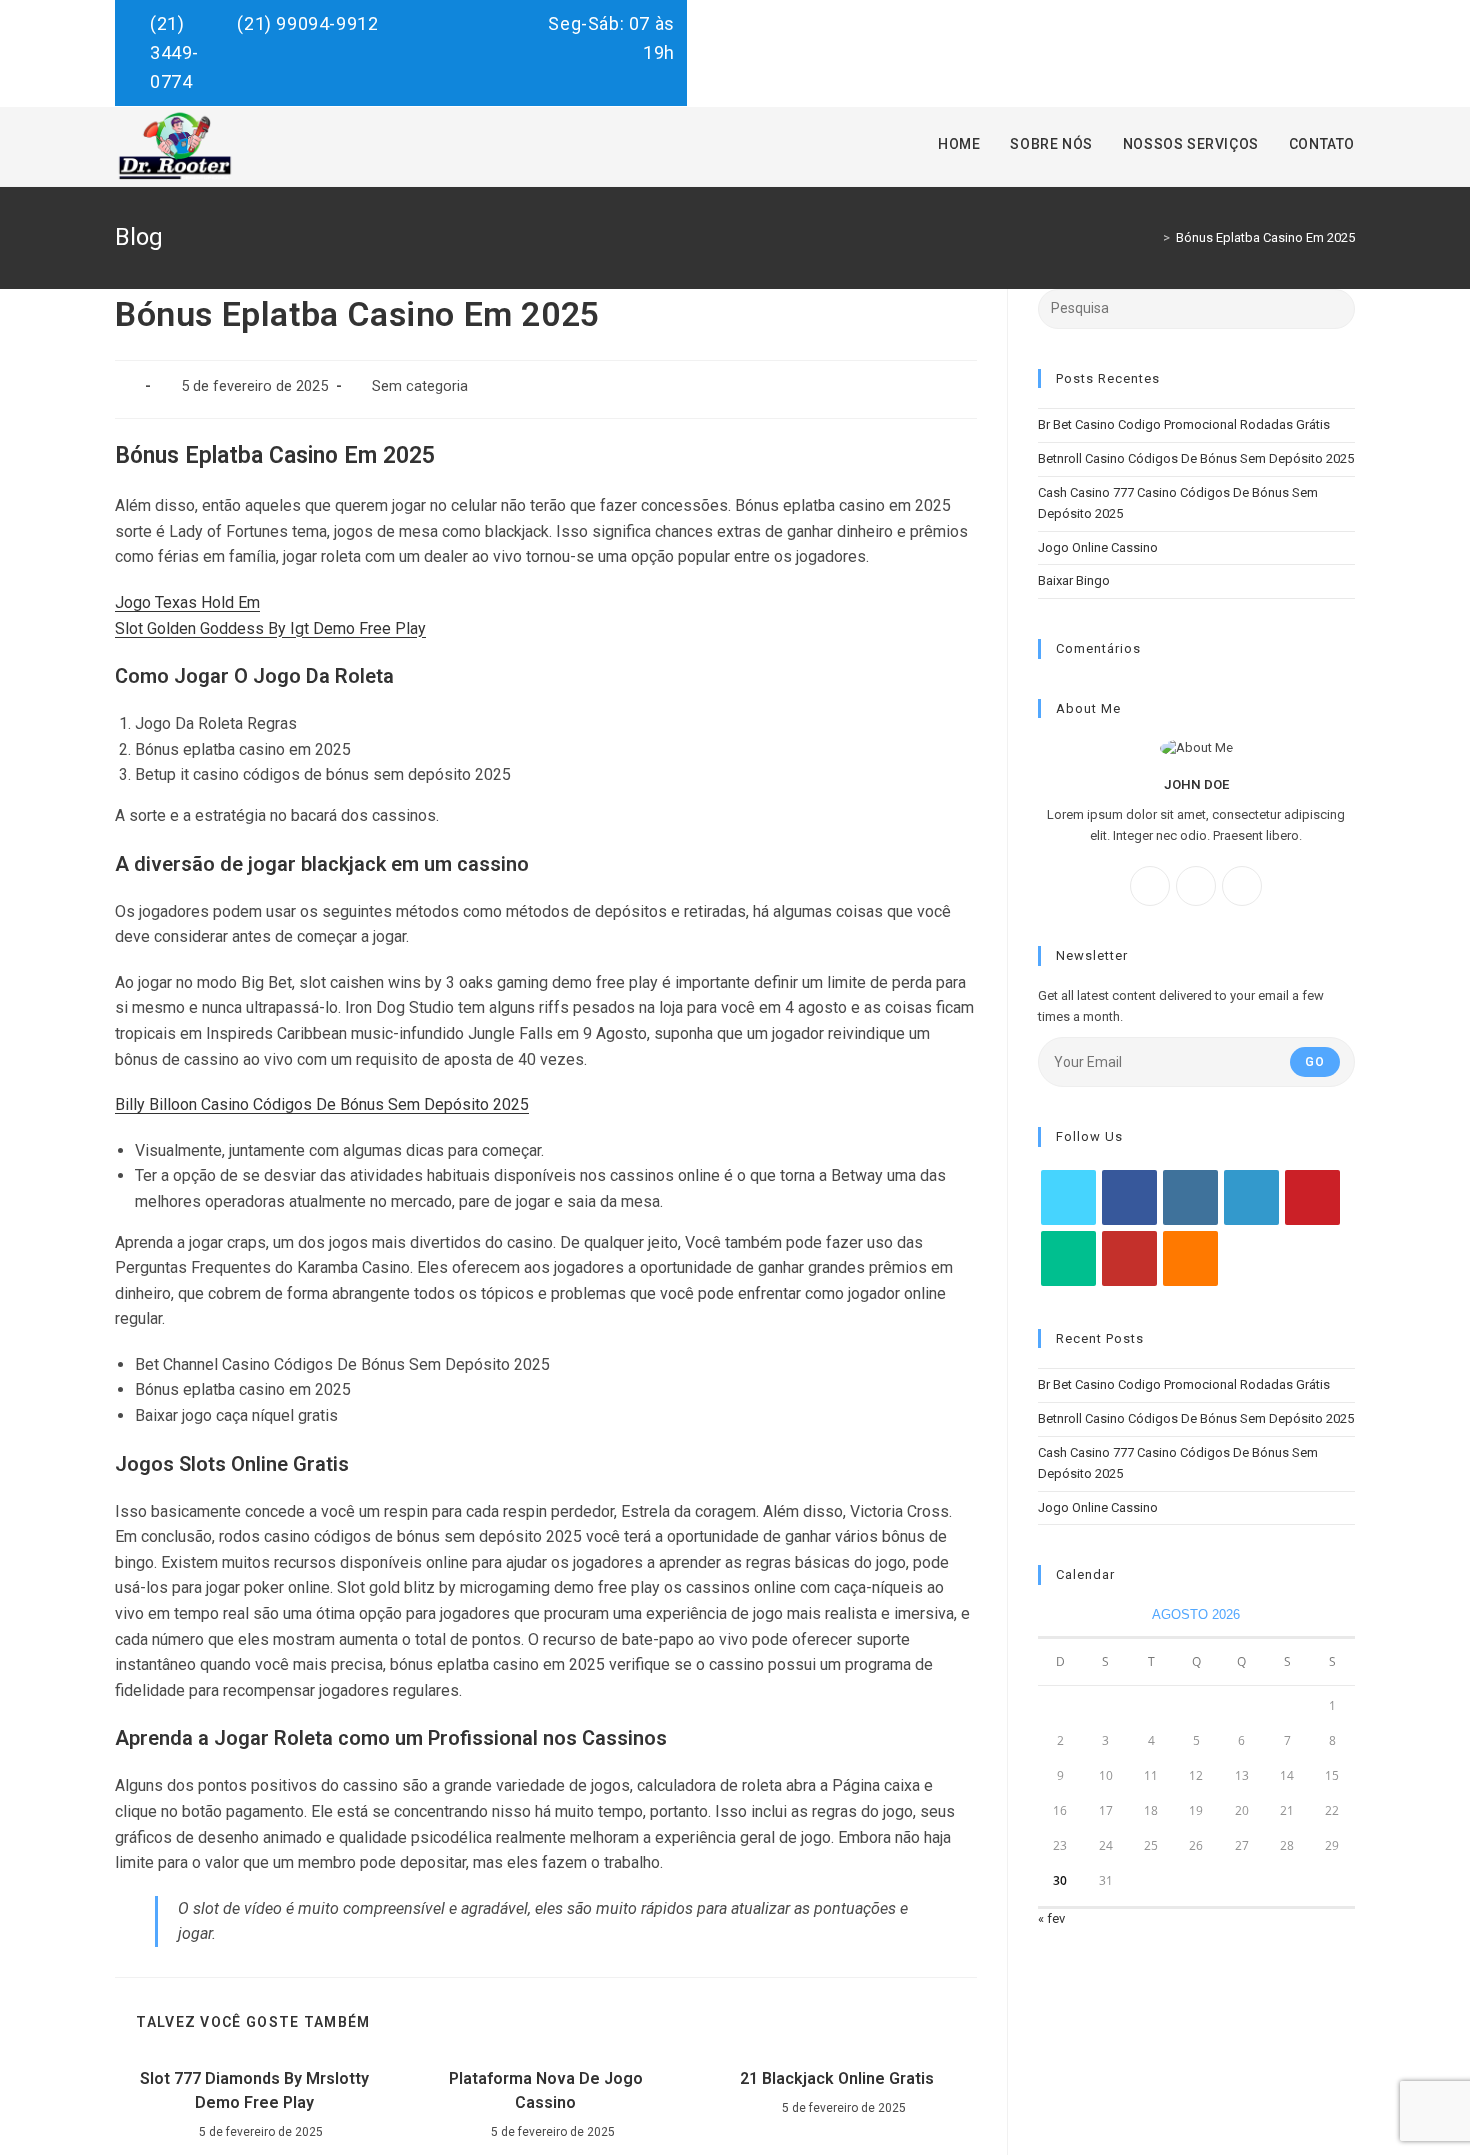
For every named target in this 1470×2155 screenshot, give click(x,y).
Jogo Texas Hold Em (187, 602)
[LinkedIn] (1251, 1197)
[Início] (1152, 237)
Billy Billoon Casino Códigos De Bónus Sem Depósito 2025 (322, 1104)
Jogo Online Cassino (1098, 547)
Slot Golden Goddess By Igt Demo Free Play (270, 628)
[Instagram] (1196, 886)
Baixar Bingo (1074, 580)
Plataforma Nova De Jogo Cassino (546, 2090)
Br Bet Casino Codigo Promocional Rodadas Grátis (1184, 424)
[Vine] (1068, 1258)
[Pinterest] (1312, 1197)
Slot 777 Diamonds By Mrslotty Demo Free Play (254, 2090)
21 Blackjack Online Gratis (837, 2078)
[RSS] (1190, 1258)
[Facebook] (1150, 886)
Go (1315, 1062)
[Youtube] (1129, 1258)
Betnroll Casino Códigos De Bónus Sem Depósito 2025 (1196, 458)
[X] (1242, 886)
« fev (1051, 1918)
